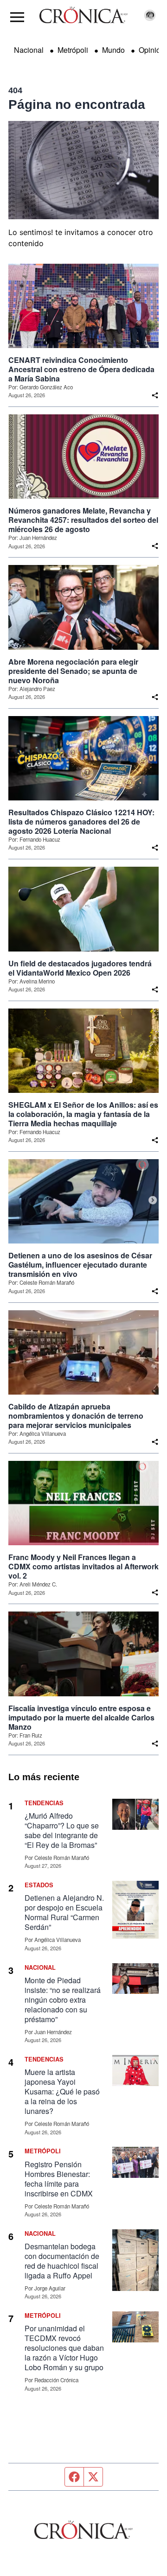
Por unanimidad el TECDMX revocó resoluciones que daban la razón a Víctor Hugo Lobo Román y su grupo (64, 2348)
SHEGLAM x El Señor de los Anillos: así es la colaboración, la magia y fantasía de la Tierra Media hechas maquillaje (83, 1114)
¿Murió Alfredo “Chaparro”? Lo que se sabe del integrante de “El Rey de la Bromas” (62, 1830)
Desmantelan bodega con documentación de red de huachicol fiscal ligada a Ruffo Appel (62, 2261)
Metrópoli (73, 50)
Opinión (152, 50)
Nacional (29, 50)
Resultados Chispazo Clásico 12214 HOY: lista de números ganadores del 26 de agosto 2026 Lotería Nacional (81, 822)
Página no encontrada (77, 105)
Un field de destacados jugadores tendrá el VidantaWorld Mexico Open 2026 (80, 968)
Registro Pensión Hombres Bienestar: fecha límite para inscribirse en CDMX (59, 2179)
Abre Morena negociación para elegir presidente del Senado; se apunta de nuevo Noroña (73, 671)
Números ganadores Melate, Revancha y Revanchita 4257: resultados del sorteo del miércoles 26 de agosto (83, 520)
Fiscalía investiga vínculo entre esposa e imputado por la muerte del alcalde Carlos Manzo (81, 1718)
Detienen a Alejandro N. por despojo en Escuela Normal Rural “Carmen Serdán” (64, 1912)
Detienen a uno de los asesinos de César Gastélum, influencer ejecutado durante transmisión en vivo (80, 1265)
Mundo (113, 50)
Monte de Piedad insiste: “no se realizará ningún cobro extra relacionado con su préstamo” (63, 2000)
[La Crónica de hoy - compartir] (155, 395)
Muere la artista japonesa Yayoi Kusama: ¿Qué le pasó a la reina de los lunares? (62, 2091)
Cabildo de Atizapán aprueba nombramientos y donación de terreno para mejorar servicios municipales (76, 1416)
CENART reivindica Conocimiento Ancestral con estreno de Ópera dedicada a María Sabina (81, 369)
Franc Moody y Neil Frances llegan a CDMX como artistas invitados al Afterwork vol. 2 (83, 1567)
